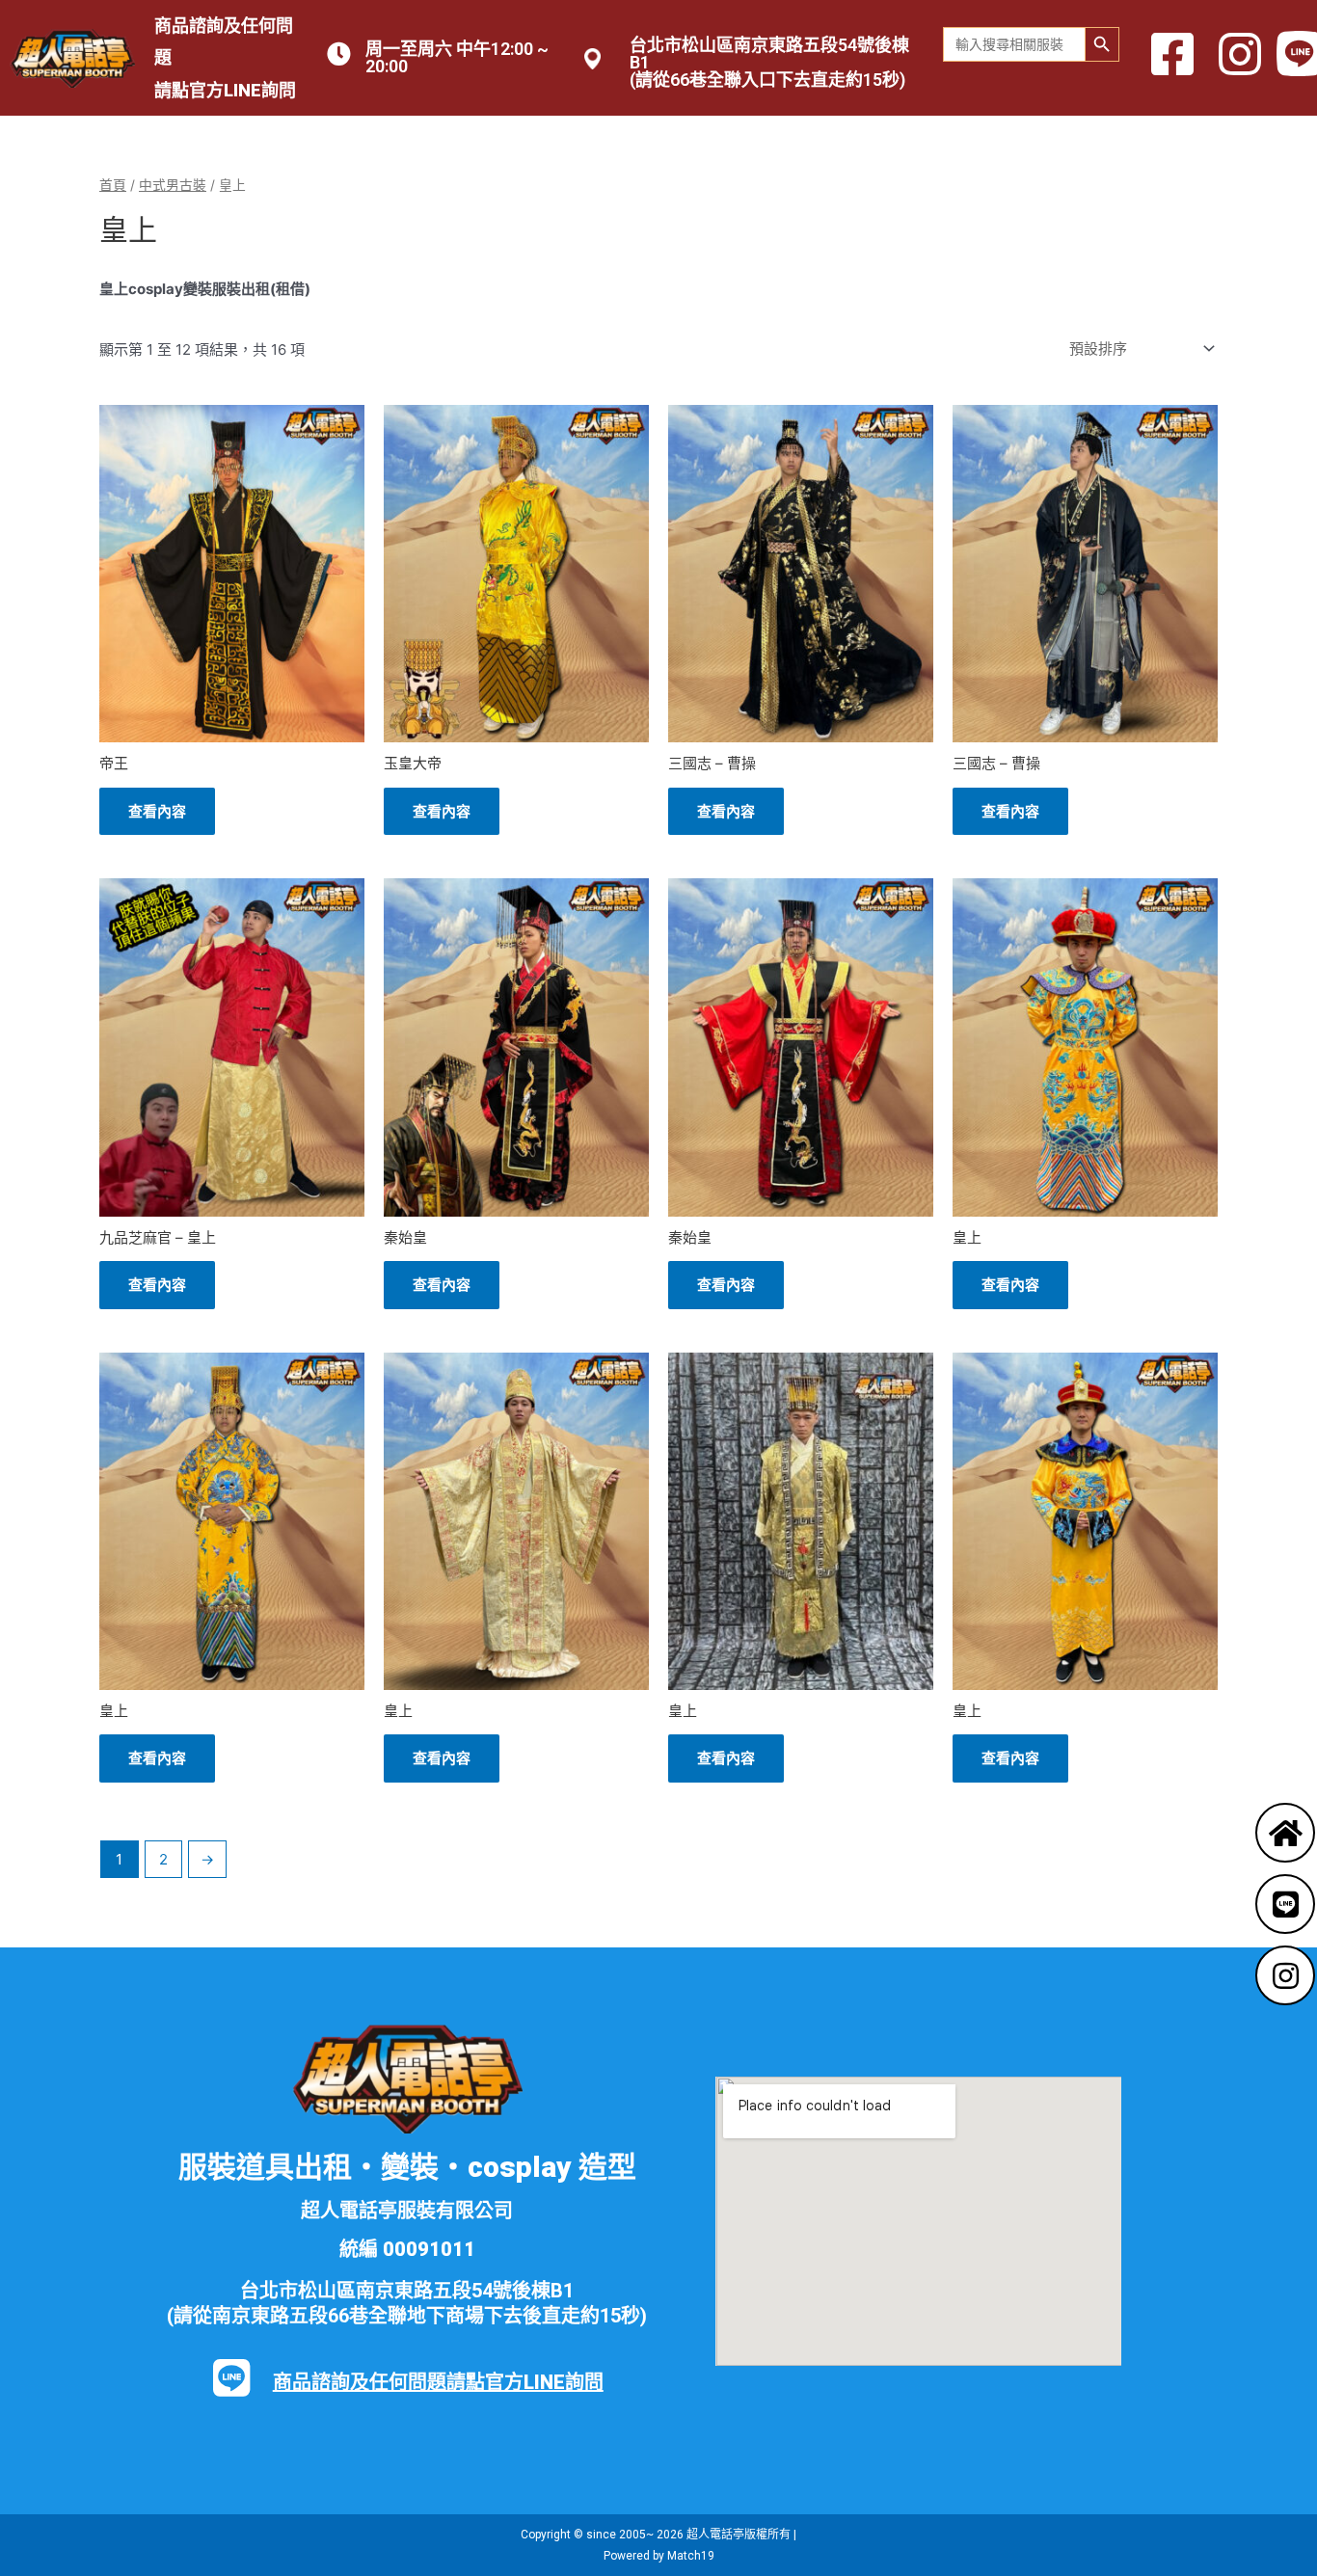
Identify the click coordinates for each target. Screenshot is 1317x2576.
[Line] (1285, 1904)
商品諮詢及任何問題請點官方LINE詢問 (438, 2382)
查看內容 (157, 811)
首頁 (113, 185)
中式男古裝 (173, 185)
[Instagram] (1285, 1975)
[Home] (1285, 1833)
